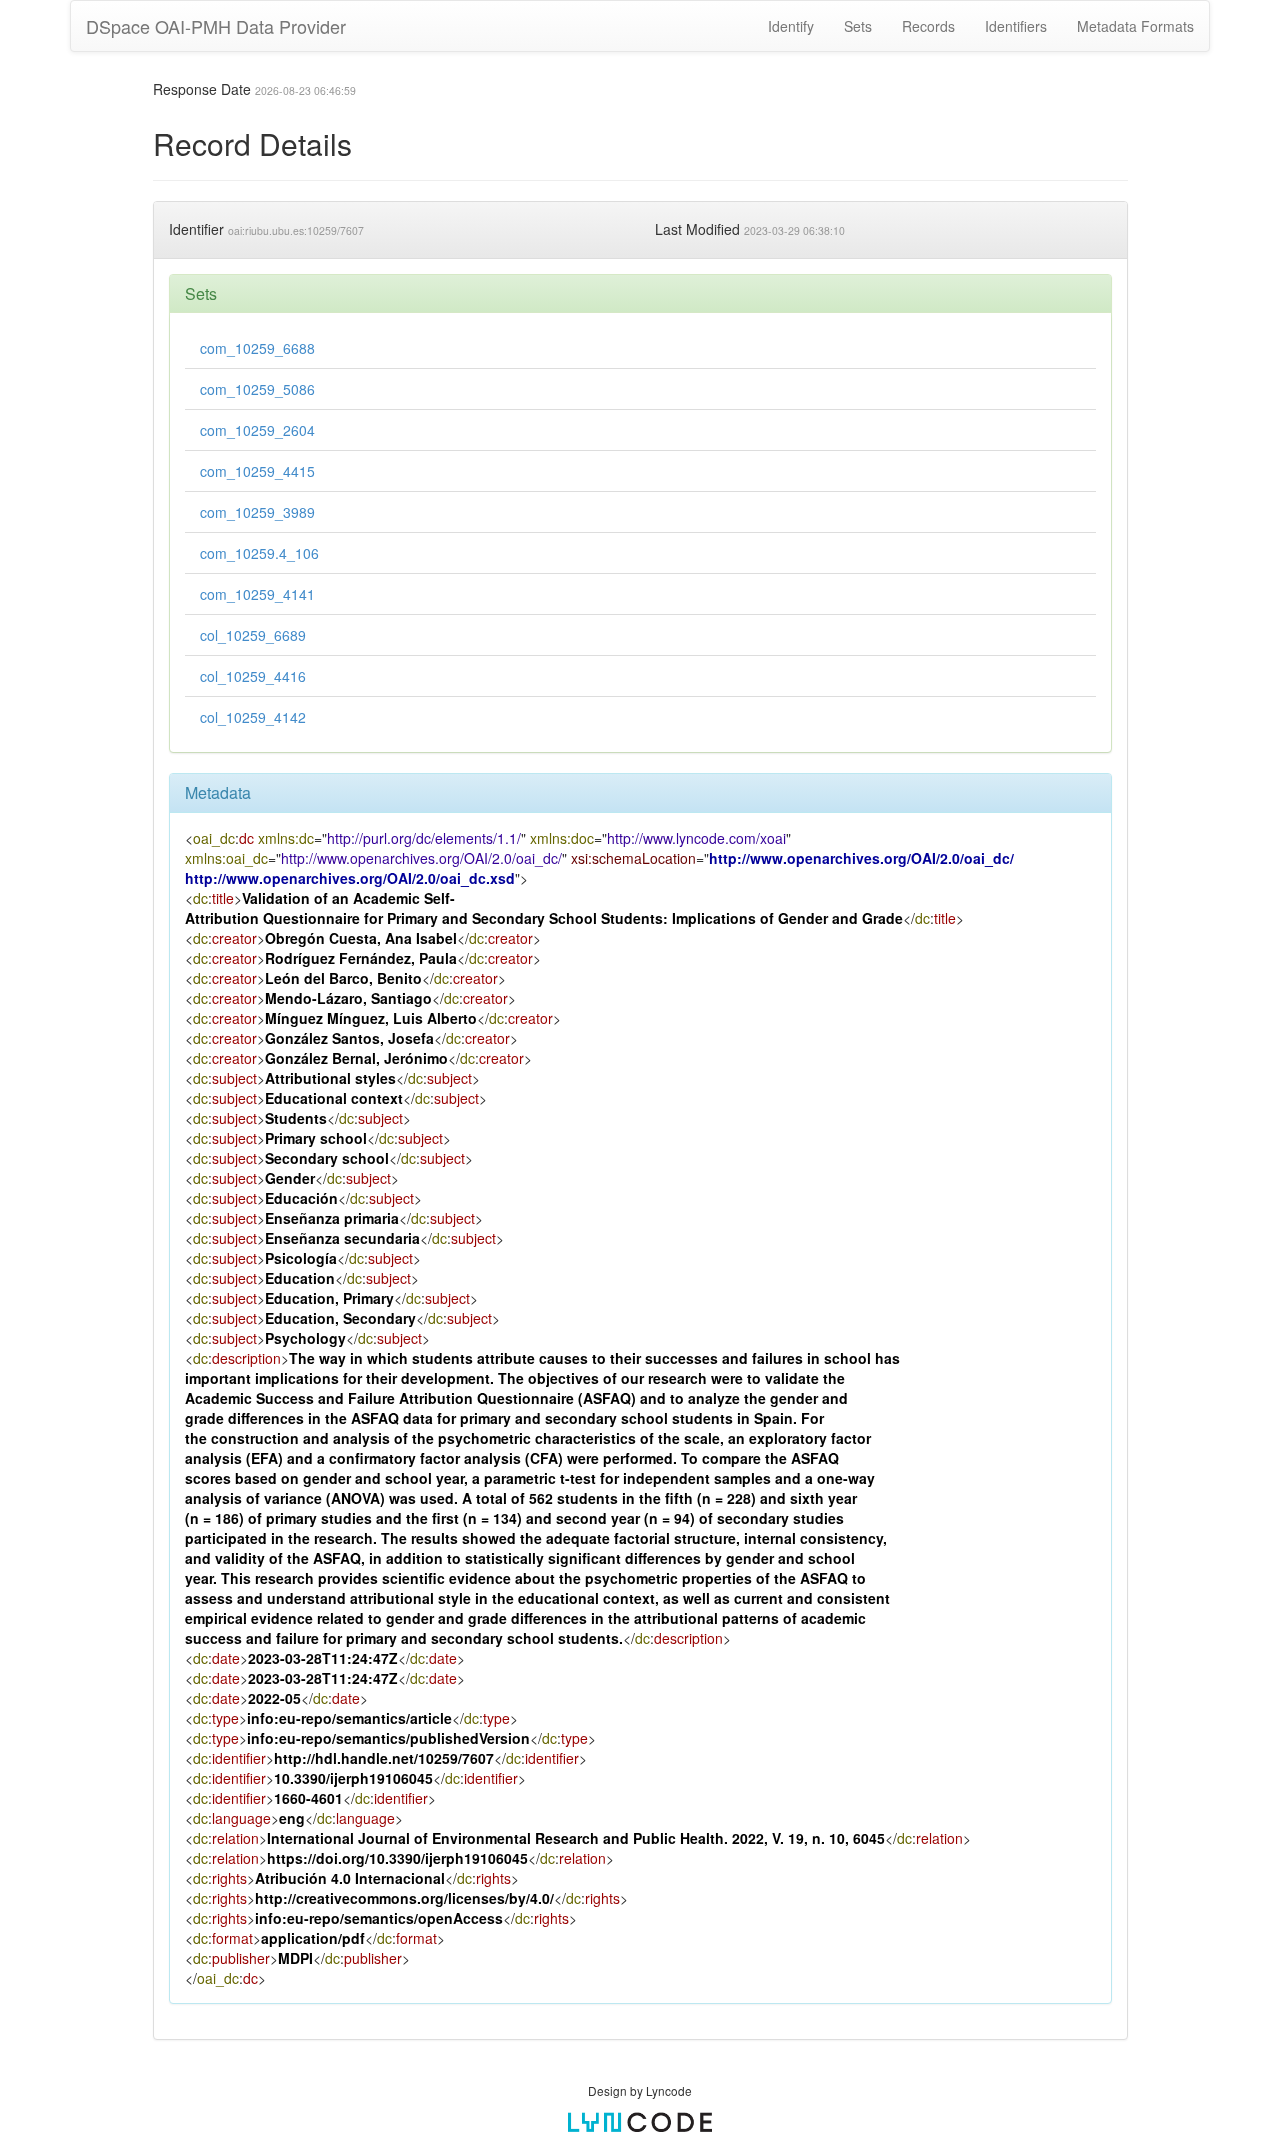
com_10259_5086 (257, 389)
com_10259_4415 (257, 471)
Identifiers (1016, 26)
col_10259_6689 (253, 635)
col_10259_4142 (253, 717)
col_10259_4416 (253, 676)
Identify (791, 26)
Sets (858, 26)
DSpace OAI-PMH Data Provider (216, 26)
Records (928, 26)
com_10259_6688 (257, 348)
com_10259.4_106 (259, 553)
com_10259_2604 (257, 430)
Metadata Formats (1135, 26)
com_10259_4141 (257, 594)
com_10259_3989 (257, 512)
